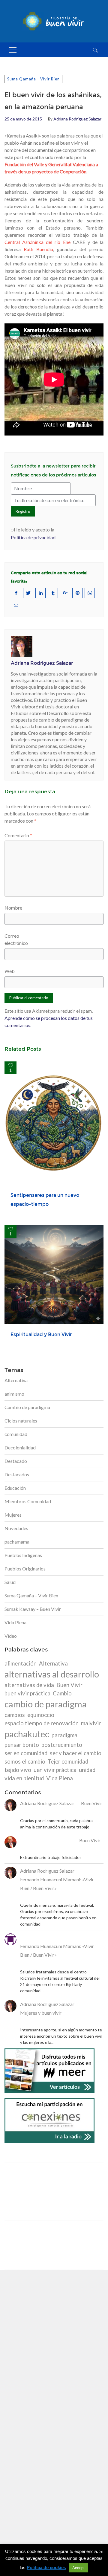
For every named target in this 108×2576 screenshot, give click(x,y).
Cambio (62, 1693)
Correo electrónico (16, 939)
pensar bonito (22, 1745)
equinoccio (41, 1715)
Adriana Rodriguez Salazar (77, 119)
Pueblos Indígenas (23, 1555)
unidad (87, 1770)
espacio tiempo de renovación (42, 1723)
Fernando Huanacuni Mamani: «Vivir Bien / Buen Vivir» (57, 1884)
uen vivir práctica (55, 1770)
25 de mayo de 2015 (23, 119)
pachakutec (27, 1734)
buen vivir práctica (27, 1693)
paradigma (64, 1735)
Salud (10, 1582)
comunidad (16, 1434)
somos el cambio (25, 1761)
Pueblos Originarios (25, 1569)
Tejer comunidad (68, 1761)
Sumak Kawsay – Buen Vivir (33, 1609)
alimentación (21, 1663)
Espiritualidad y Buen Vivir (41, 1334)
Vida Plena (15, 1622)
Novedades (16, 1528)
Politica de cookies (46, 2567)
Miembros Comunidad (28, 1501)
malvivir (91, 1723)
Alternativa (16, 1380)
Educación (15, 1488)
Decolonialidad (20, 1447)
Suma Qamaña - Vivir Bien (33, 79)
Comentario (18, 835)
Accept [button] (78, 2568)
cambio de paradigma (46, 1704)
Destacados (17, 1474)
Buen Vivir (69, 1685)
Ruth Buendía (38, 249)
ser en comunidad (26, 1753)
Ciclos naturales (21, 1421)
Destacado (16, 1461)
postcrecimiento (62, 1745)
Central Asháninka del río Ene (37, 242)
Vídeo (11, 1636)
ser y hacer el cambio (76, 1753)
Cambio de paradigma (27, 1407)
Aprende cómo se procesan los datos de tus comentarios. (49, 1022)
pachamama (17, 1542)
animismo (14, 1394)
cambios (15, 1715)
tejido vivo (18, 1770)
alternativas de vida (29, 1685)
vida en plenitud (24, 1778)
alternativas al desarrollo (52, 1674)
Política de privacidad (33, 537)
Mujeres (13, 1515)
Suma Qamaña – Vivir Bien (31, 1595)
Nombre (13, 908)
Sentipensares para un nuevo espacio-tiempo (45, 1200)
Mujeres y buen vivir (41, 2013)
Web (10, 971)
